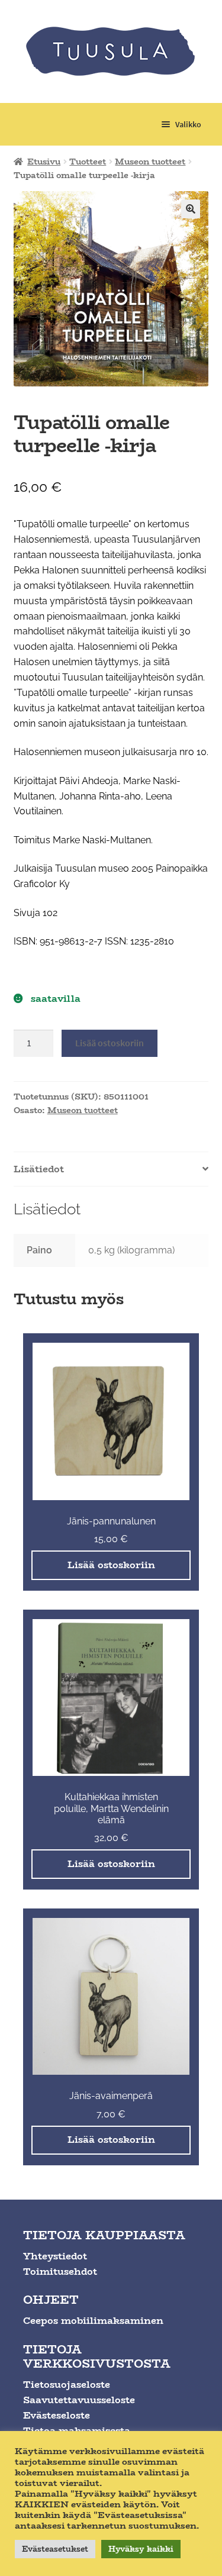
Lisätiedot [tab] (39, 1169)
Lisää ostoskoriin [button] (111, 1565)
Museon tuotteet (150, 162)
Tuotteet (88, 162)
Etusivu (44, 162)
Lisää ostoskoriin (110, 1043)
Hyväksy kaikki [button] (141, 2549)
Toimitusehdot (60, 2272)
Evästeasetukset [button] (55, 2549)
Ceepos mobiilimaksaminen (93, 2321)
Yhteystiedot (55, 2256)
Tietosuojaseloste (67, 2385)
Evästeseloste (57, 2415)
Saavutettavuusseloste (79, 2400)
